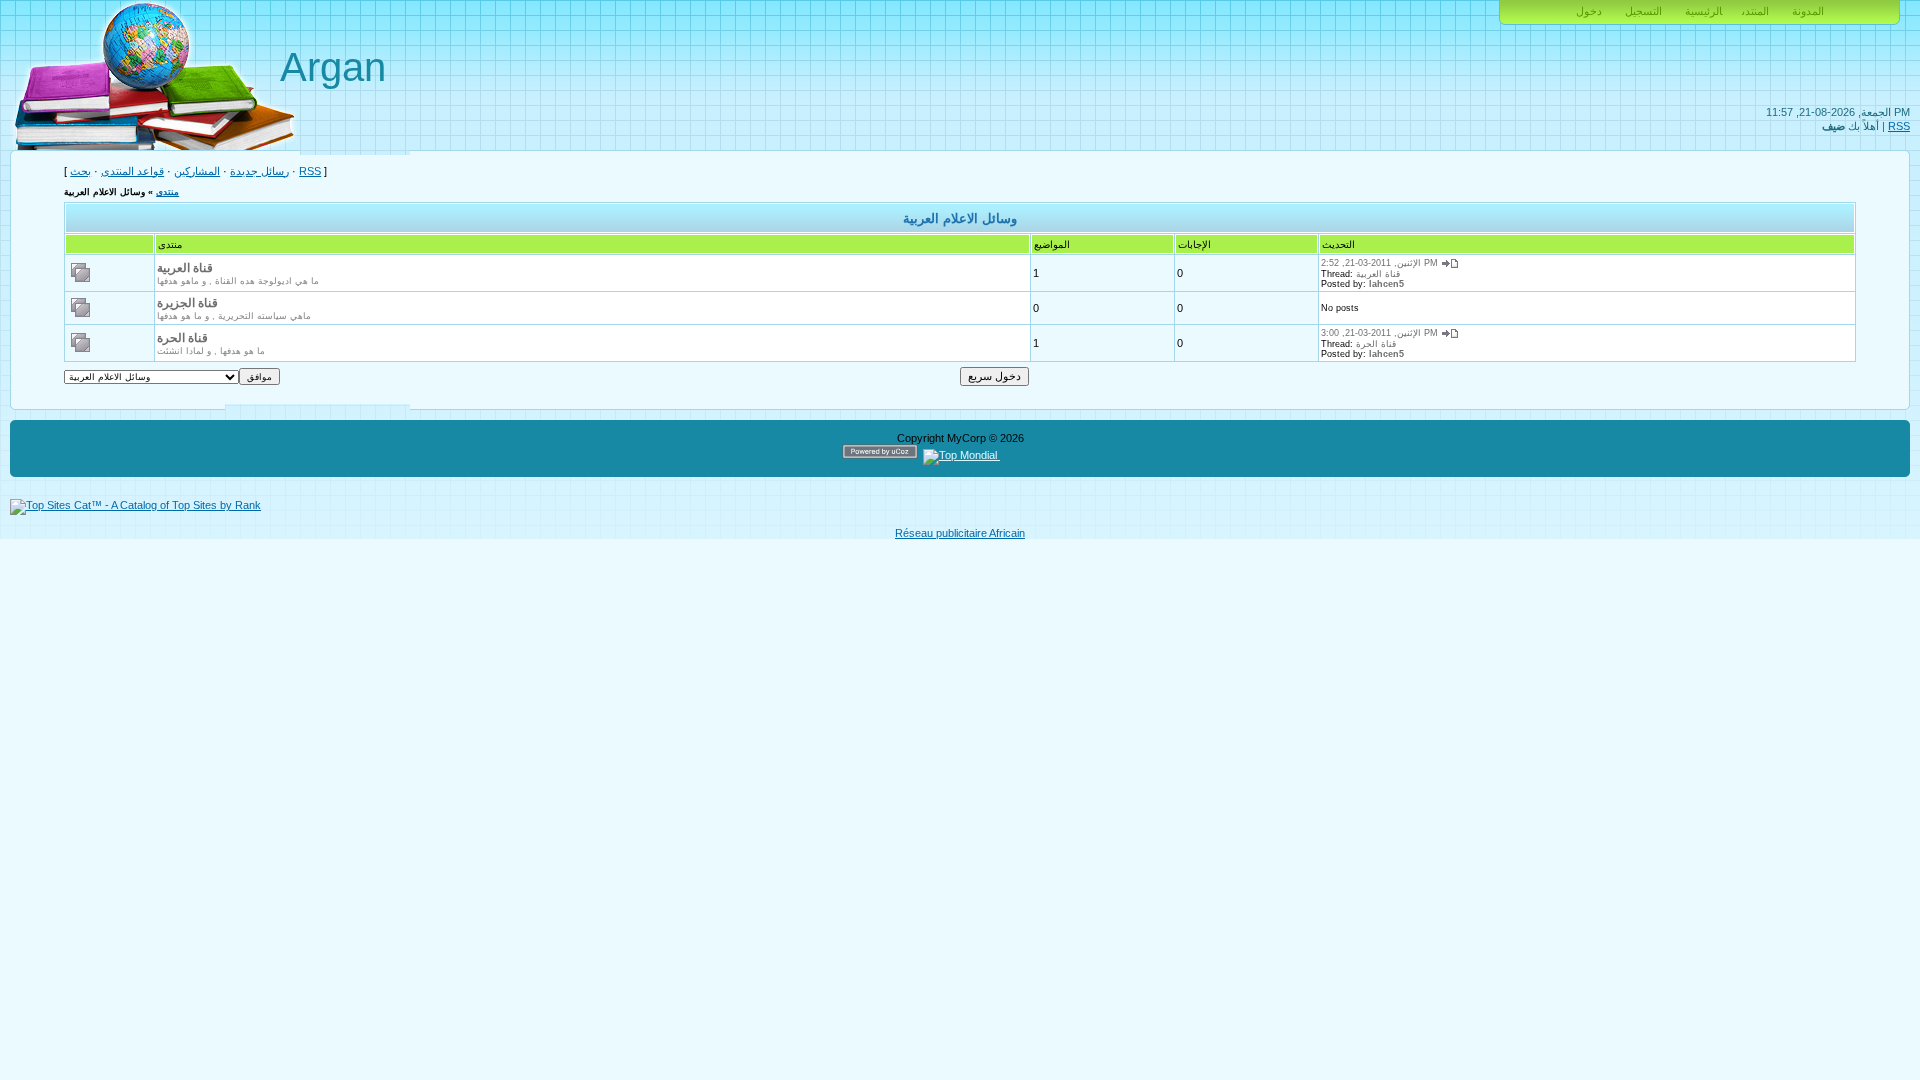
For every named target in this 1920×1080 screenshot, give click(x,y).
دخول (1589, 11)
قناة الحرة (182, 338)
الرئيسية (1703, 11)
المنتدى (1755, 11)
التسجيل (1643, 11)
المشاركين (197, 171)
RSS (1899, 126)
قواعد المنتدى (132, 171)
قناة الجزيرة (187, 303)
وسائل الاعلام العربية (104, 192)
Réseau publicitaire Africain (960, 533)
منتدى (167, 192)
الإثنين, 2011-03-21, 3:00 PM (1379, 333)
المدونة (1808, 11)
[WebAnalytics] (1038, 455)
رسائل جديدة (259, 171)
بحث (80, 171)
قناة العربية (185, 268)
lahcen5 (1386, 284)
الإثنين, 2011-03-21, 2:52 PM (1379, 263)
